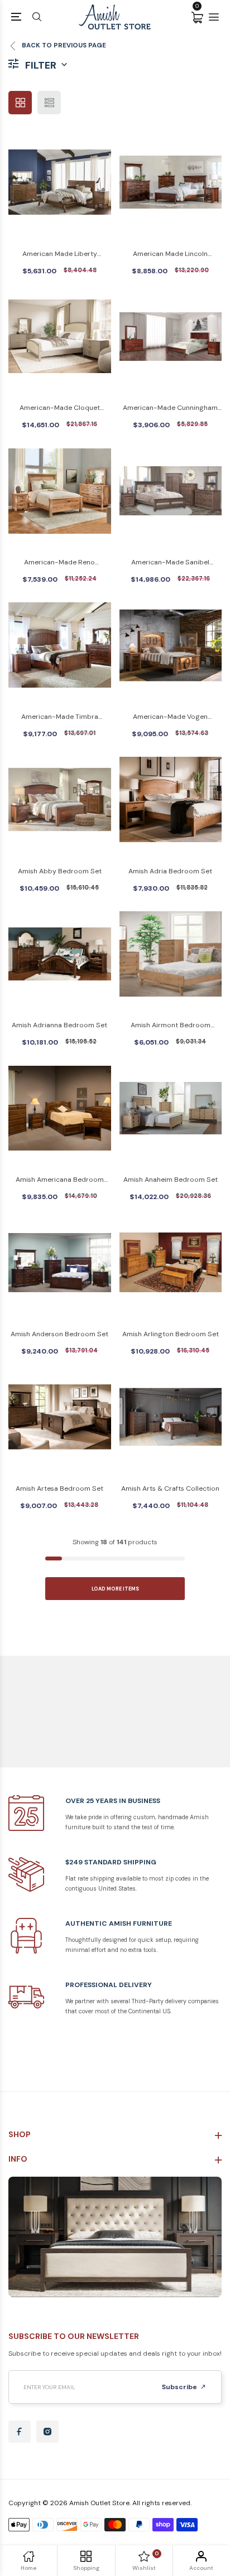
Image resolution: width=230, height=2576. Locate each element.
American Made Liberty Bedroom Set (60, 255)
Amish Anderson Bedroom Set (59, 1334)
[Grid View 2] (20, 103)
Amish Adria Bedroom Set (170, 871)
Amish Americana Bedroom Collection (60, 1180)
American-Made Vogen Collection (170, 717)
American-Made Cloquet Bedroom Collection (60, 409)
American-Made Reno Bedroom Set (59, 563)
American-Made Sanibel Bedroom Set (170, 563)
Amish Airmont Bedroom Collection (171, 1026)
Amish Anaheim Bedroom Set (171, 1180)
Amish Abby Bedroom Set (60, 871)
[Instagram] (47, 2432)
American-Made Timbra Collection (60, 717)
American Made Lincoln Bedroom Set (170, 255)
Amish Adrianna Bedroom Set (59, 1025)
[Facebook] (20, 2432)
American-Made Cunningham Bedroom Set (170, 409)
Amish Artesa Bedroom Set (59, 1488)
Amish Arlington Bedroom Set (171, 1334)
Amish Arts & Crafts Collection (170, 1488)
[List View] (49, 103)
